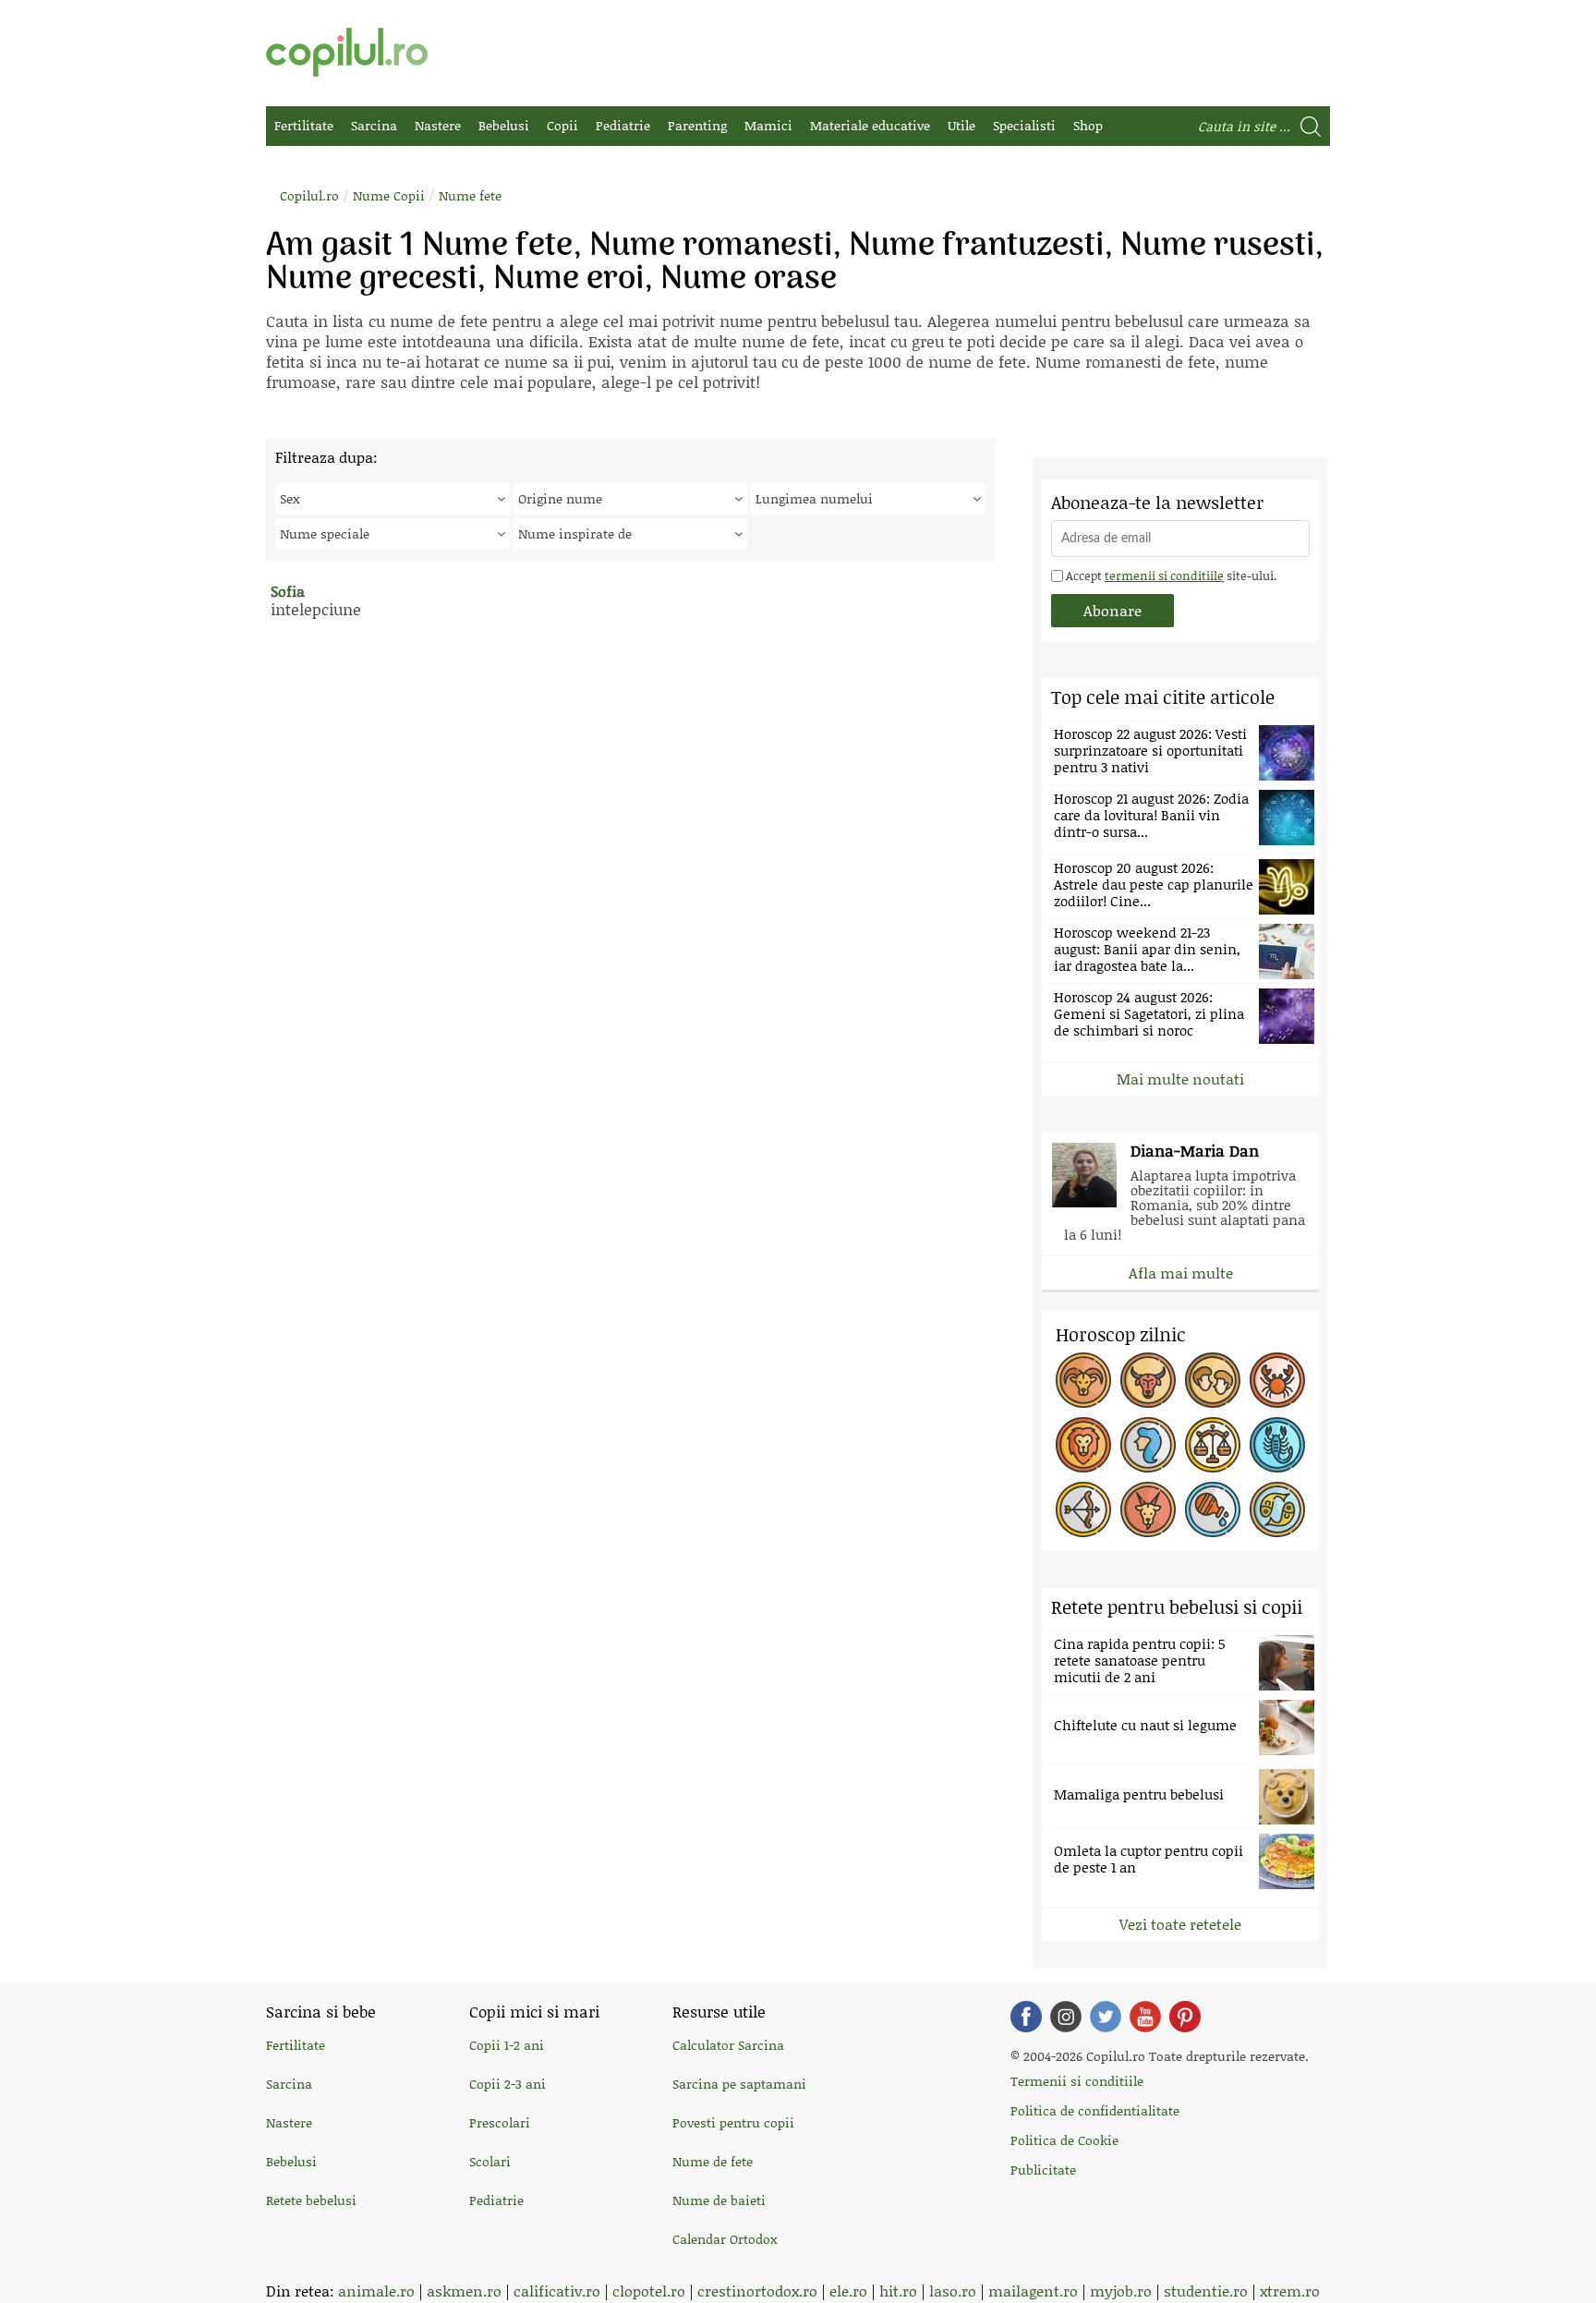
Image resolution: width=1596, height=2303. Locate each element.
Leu (1083, 1445)
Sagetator (1083, 1509)
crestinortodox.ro (757, 2291)
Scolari (490, 2161)
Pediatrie (623, 125)
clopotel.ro (649, 2291)
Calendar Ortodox (725, 2239)
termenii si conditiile (1164, 576)
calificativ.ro (557, 2291)
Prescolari (500, 2122)
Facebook (1026, 2017)
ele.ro (848, 2291)
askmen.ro (464, 2291)
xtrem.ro (1290, 2291)
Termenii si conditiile (1077, 2081)
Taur (1148, 1380)
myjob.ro (1121, 2291)
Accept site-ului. (1170, 576)
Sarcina (374, 125)
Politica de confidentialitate (1095, 2110)
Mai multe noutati (1180, 1079)
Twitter (1106, 2017)
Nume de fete (713, 2161)
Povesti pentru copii (733, 2122)
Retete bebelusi (311, 2200)
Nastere (438, 125)
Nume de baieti (719, 2200)
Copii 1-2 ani (507, 2045)
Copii (562, 125)
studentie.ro (1206, 2291)
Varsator (1213, 1509)
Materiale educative (870, 125)
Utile (961, 125)
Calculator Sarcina (728, 2045)
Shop (1088, 125)
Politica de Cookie (1064, 2140)
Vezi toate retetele (1180, 1924)
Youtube (1145, 2017)
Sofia (288, 591)
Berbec (1083, 1380)
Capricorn (1148, 1509)
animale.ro (376, 2291)
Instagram (1066, 2017)
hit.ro (898, 2291)
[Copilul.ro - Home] (347, 52)
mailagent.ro (1033, 2291)
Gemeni (1213, 1380)
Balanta (1213, 1445)
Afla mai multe (1181, 1273)
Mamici (768, 125)
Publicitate (1043, 2170)
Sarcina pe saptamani (739, 2084)
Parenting (697, 125)
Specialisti (1024, 125)
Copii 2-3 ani (508, 2084)
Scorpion (1277, 1445)
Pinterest (1185, 2017)
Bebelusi (504, 125)
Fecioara (1148, 1445)
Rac (1277, 1380)
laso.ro (953, 2291)
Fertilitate (304, 125)
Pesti (1277, 1509)
